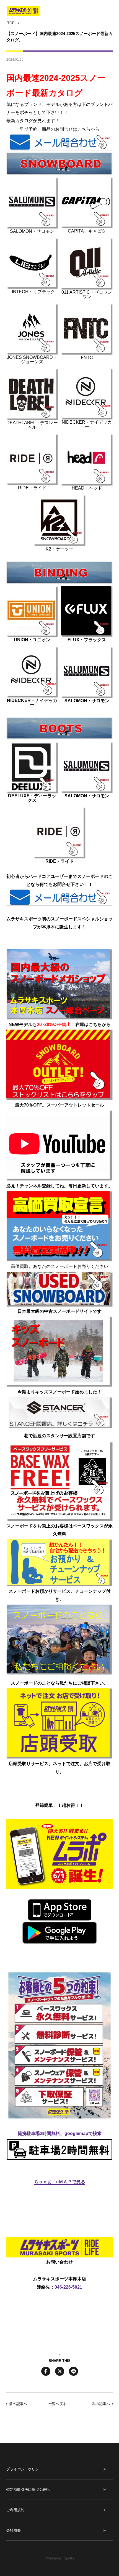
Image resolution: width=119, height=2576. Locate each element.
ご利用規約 (15, 2510)
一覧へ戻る (57, 2404)
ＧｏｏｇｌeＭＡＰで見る (60, 2182)
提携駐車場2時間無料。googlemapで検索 (60, 2133)
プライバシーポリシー (24, 2469)
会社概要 (14, 2530)
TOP (11, 23)
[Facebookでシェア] (46, 2371)
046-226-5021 (68, 2287)
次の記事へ (101, 2404)
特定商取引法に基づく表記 (28, 2490)
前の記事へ (18, 2404)
